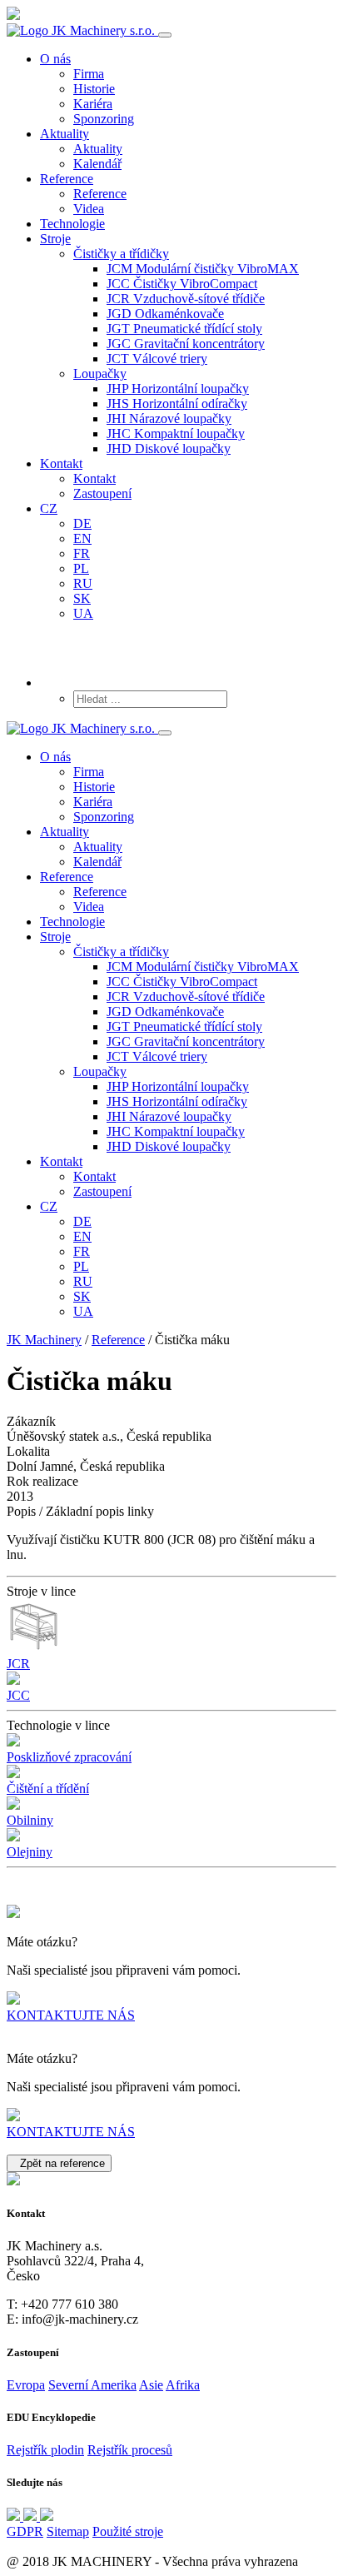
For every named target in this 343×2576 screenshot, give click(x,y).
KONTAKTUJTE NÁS (71, 2015)
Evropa (26, 2385)
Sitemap (68, 2531)
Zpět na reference (59, 2163)
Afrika (183, 2385)
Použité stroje (128, 2531)
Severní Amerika (92, 2385)
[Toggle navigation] (165, 35)
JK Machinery (44, 1340)
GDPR (25, 2531)
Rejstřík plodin (45, 2450)
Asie (151, 2385)
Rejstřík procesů (130, 2450)
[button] (121, 254)
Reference (118, 1340)
